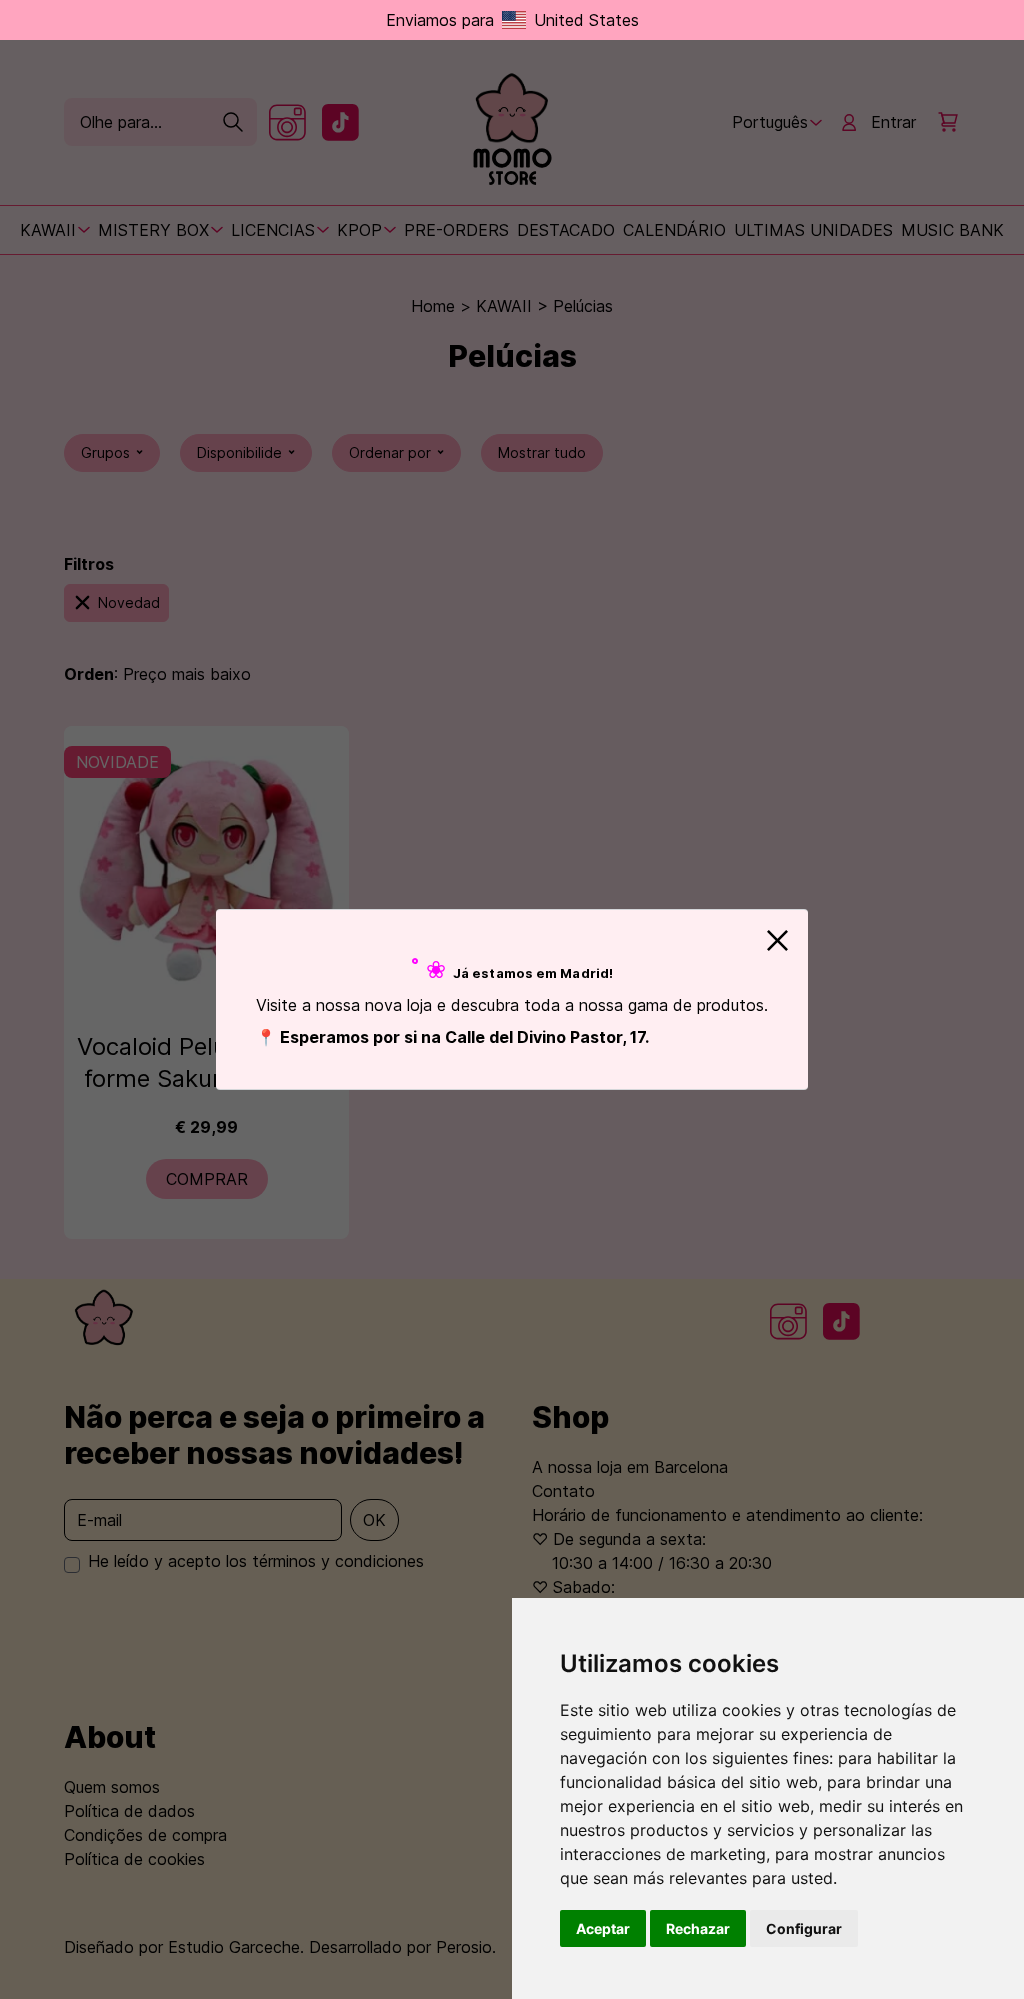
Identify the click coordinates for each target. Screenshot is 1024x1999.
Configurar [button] (804, 1928)
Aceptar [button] (603, 1928)
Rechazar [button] (698, 1928)
